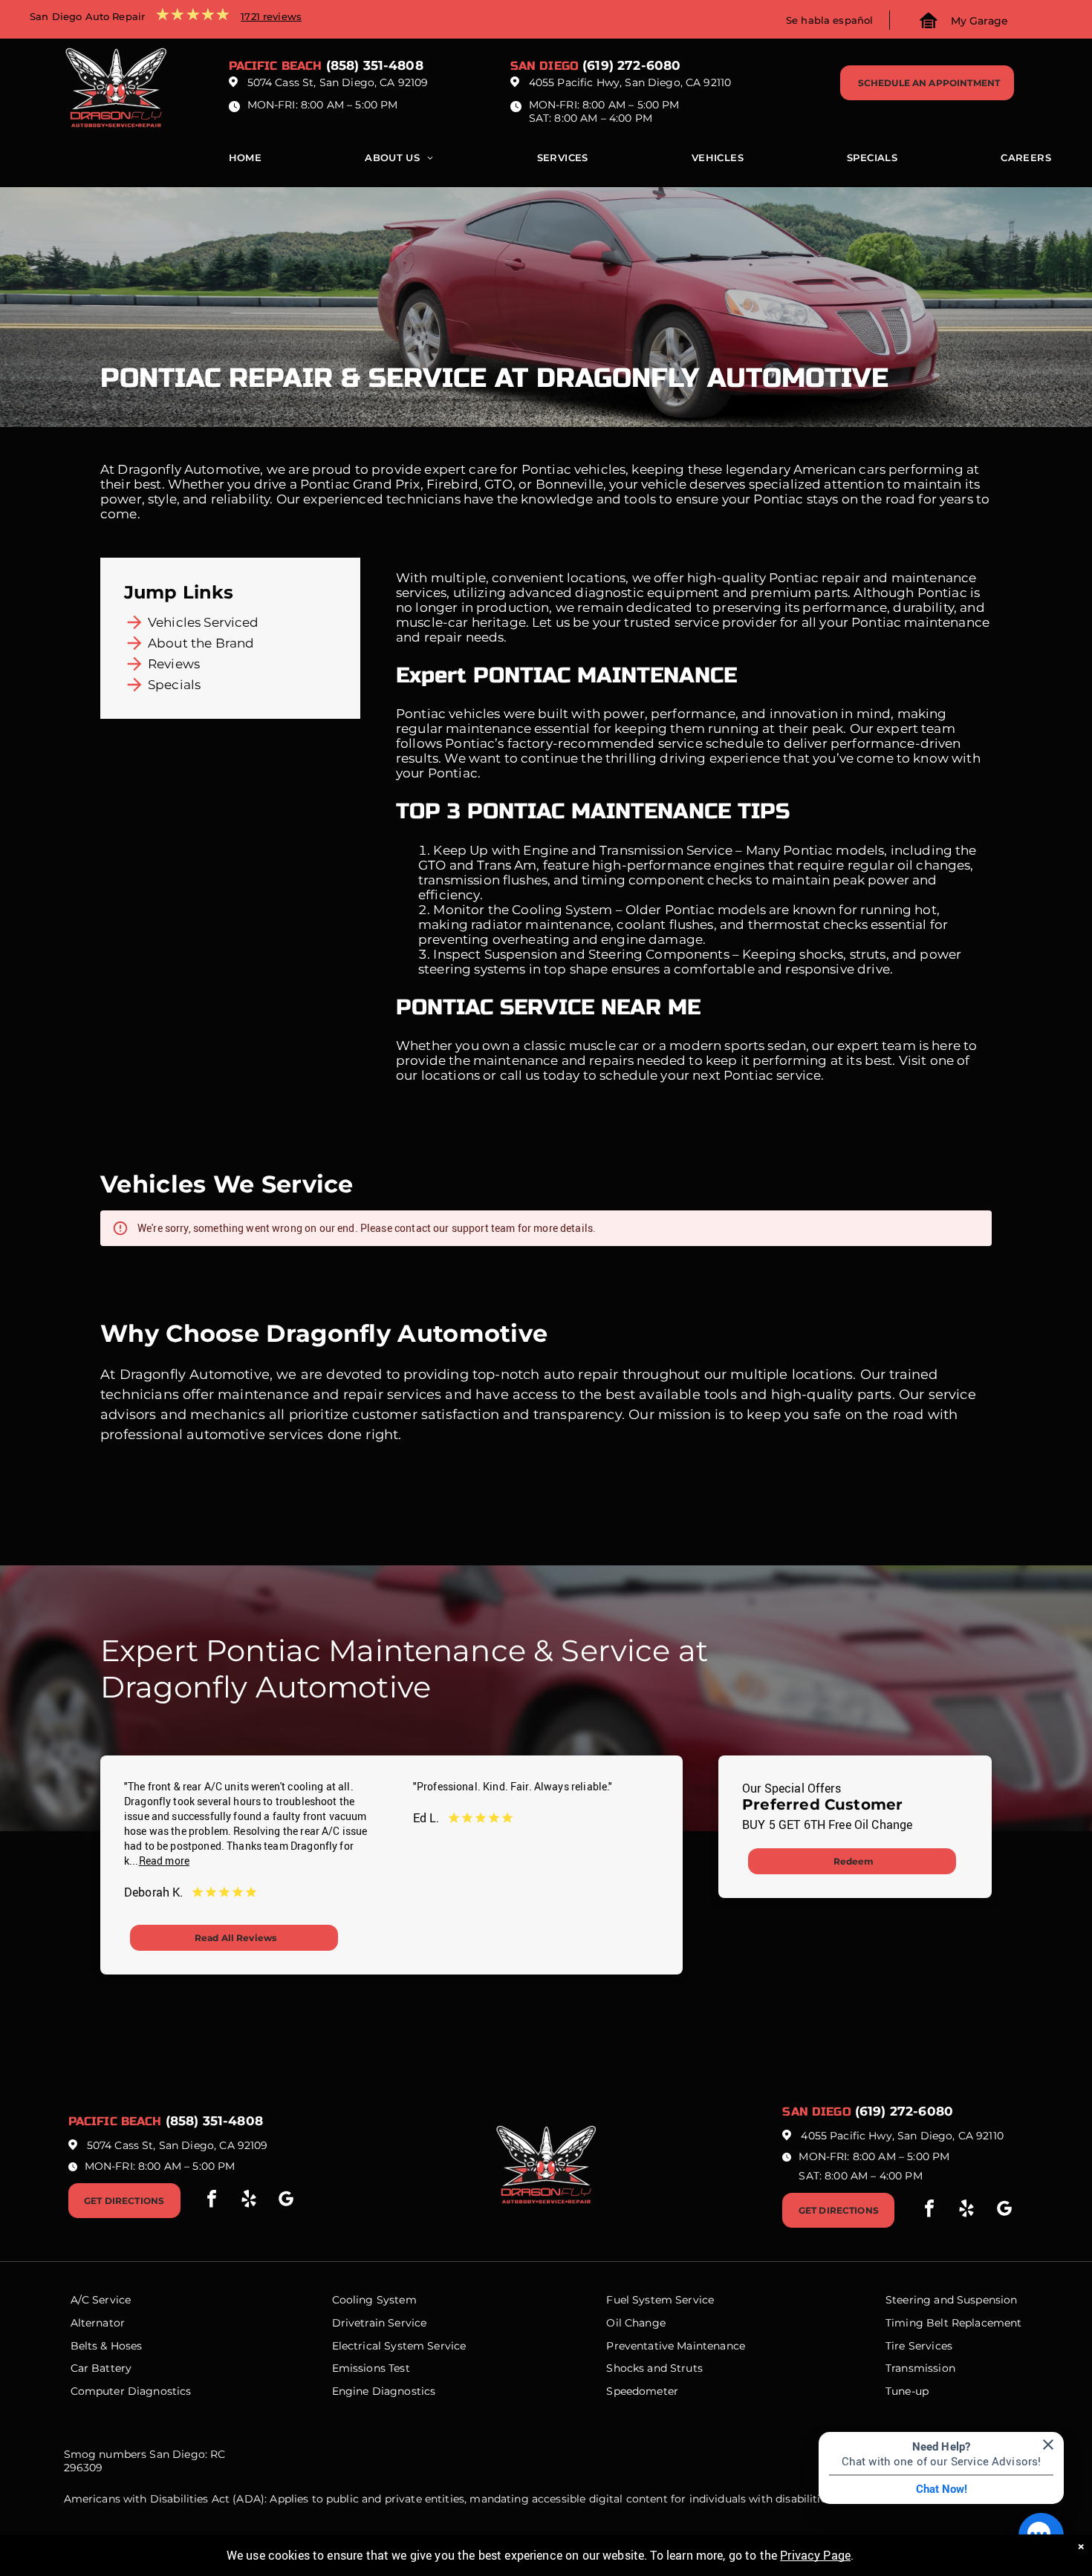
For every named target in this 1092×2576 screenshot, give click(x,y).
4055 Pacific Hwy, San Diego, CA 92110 (630, 82)
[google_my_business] (286, 2201)
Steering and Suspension (951, 2300)
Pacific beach (276, 66)
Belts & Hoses (107, 2346)
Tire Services (919, 2346)
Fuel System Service (660, 2300)
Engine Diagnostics (384, 2391)
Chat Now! (942, 2489)
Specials (174, 685)
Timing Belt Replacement (953, 2323)
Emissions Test (371, 2368)
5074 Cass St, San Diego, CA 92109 (338, 82)
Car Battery (101, 2368)
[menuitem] (246, 161)
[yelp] (249, 2201)
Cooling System (374, 2300)
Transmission (920, 2368)
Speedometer (642, 2391)
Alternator (98, 2323)
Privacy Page (815, 2555)
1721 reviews (271, 16)
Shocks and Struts (654, 2368)
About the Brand (201, 643)
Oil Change (636, 2323)
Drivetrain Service (380, 2323)
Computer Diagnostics (131, 2391)
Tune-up (907, 2391)
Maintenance (711, 2346)
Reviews (174, 664)
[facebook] (212, 2201)
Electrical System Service (399, 2346)
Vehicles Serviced (204, 622)
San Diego (545, 66)
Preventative (640, 2346)
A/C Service (101, 2300)
